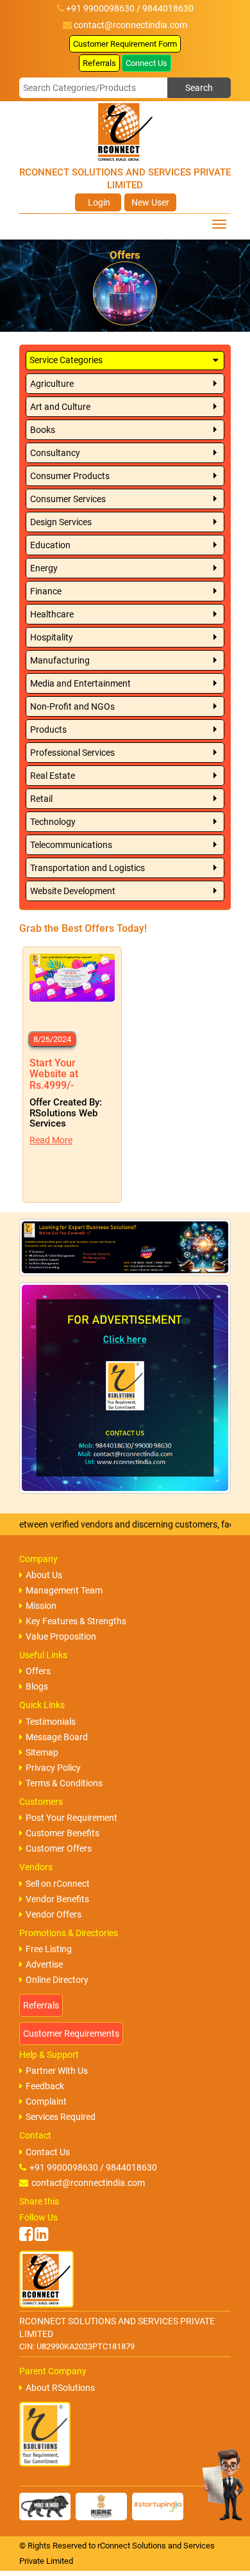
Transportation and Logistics (88, 868)
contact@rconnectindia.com (130, 25)
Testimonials (51, 1722)
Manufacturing (60, 660)
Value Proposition (61, 1636)
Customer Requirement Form (125, 44)
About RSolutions (60, 2388)
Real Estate (53, 776)
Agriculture (52, 384)
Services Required (61, 2117)
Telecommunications (71, 845)
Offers (38, 1671)
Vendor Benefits (57, 1899)
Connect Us (146, 63)
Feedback (45, 2086)
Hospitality (52, 637)
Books (43, 430)
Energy (44, 568)
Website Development (73, 891)
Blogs (37, 1686)
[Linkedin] (41, 2234)
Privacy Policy (53, 1768)
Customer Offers (59, 1848)
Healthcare (52, 614)
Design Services (61, 522)
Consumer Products (70, 476)
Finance (46, 591)
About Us (44, 1575)
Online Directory (57, 1980)
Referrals (99, 63)
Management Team (64, 1590)
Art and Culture (60, 407)
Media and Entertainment (80, 683)
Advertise (44, 1964)
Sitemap (42, 1752)
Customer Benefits (63, 1833)
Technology (53, 822)
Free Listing (49, 1949)
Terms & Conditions (64, 1783)
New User (150, 202)
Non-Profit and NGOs (72, 706)
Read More (51, 1140)
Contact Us (48, 2152)
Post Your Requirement (71, 1818)
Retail (41, 799)
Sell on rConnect (58, 1884)
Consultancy (55, 453)
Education (50, 545)
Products (48, 730)
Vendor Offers (54, 1914)
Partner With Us (57, 2071)
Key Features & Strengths (76, 1621)
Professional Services (72, 753)
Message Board (57, 1737)
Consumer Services (68, 499)
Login (98, 202)
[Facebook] (26, 2234)
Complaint (46, 2101)
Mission (41, 1606)
